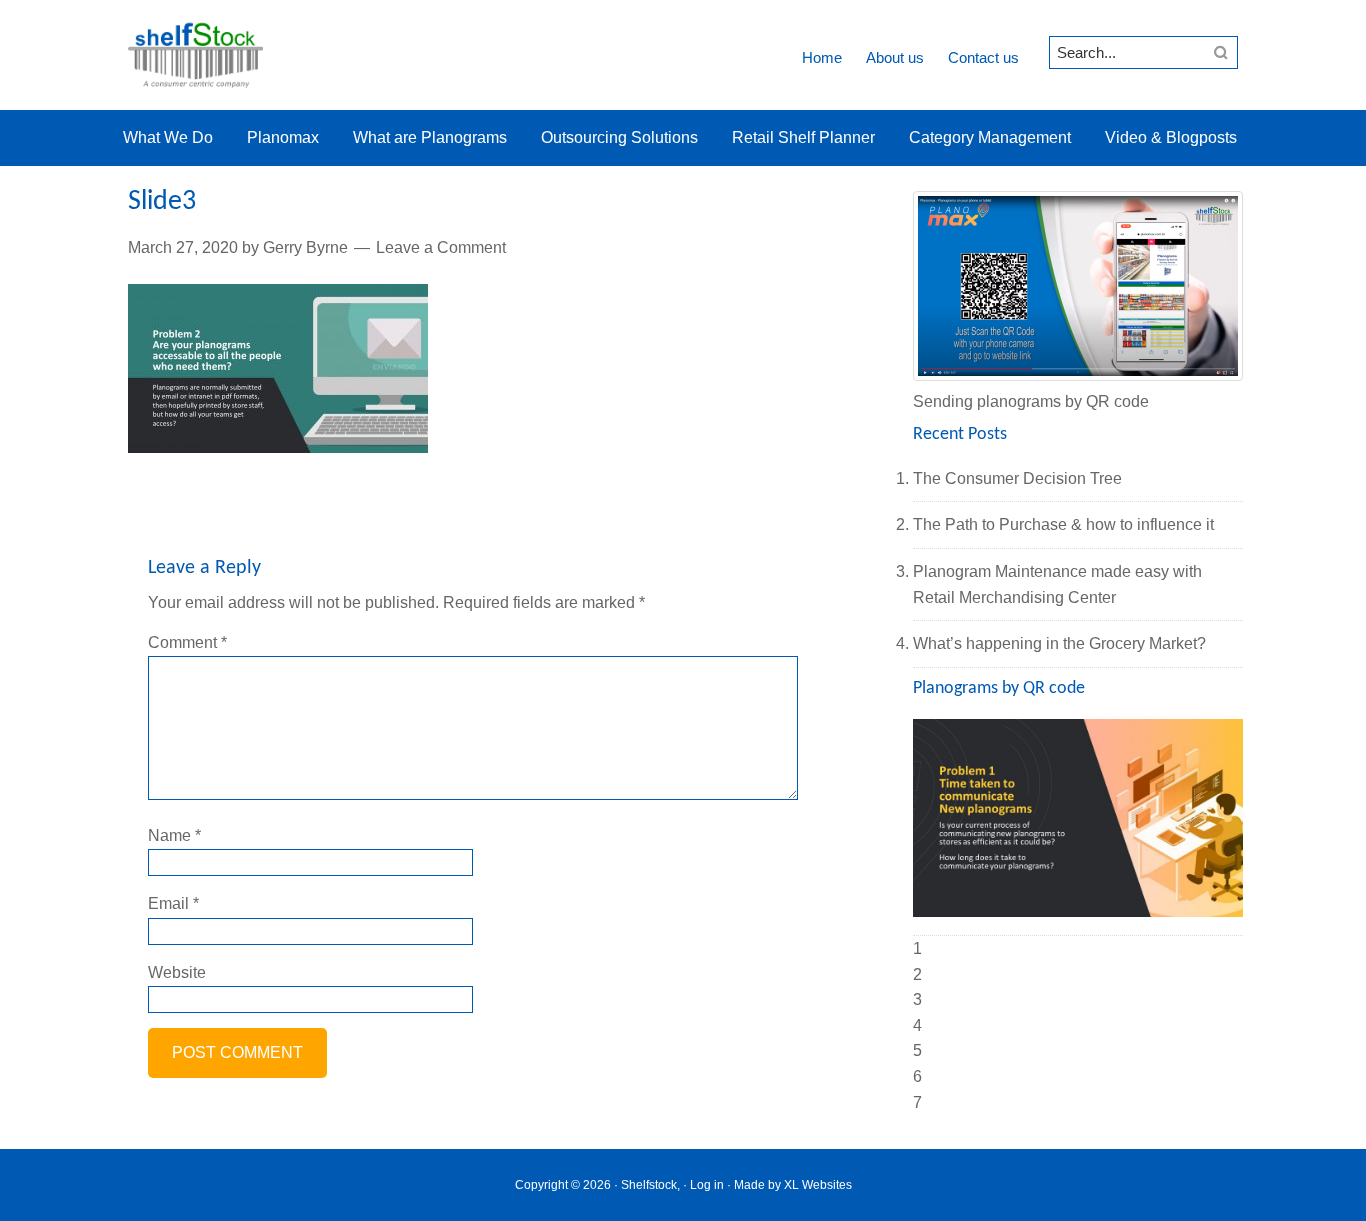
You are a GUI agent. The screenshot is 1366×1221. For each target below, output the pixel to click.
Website (177, 972)
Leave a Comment (441, 247)
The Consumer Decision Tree (1017, 478)
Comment (187, 642)
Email (173, 903)
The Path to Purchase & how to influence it (1063, 524)
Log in (707, 1185)
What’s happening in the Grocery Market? (1059, 643)
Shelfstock (195, 55)
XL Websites (818, 1185)
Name (174, 835)
